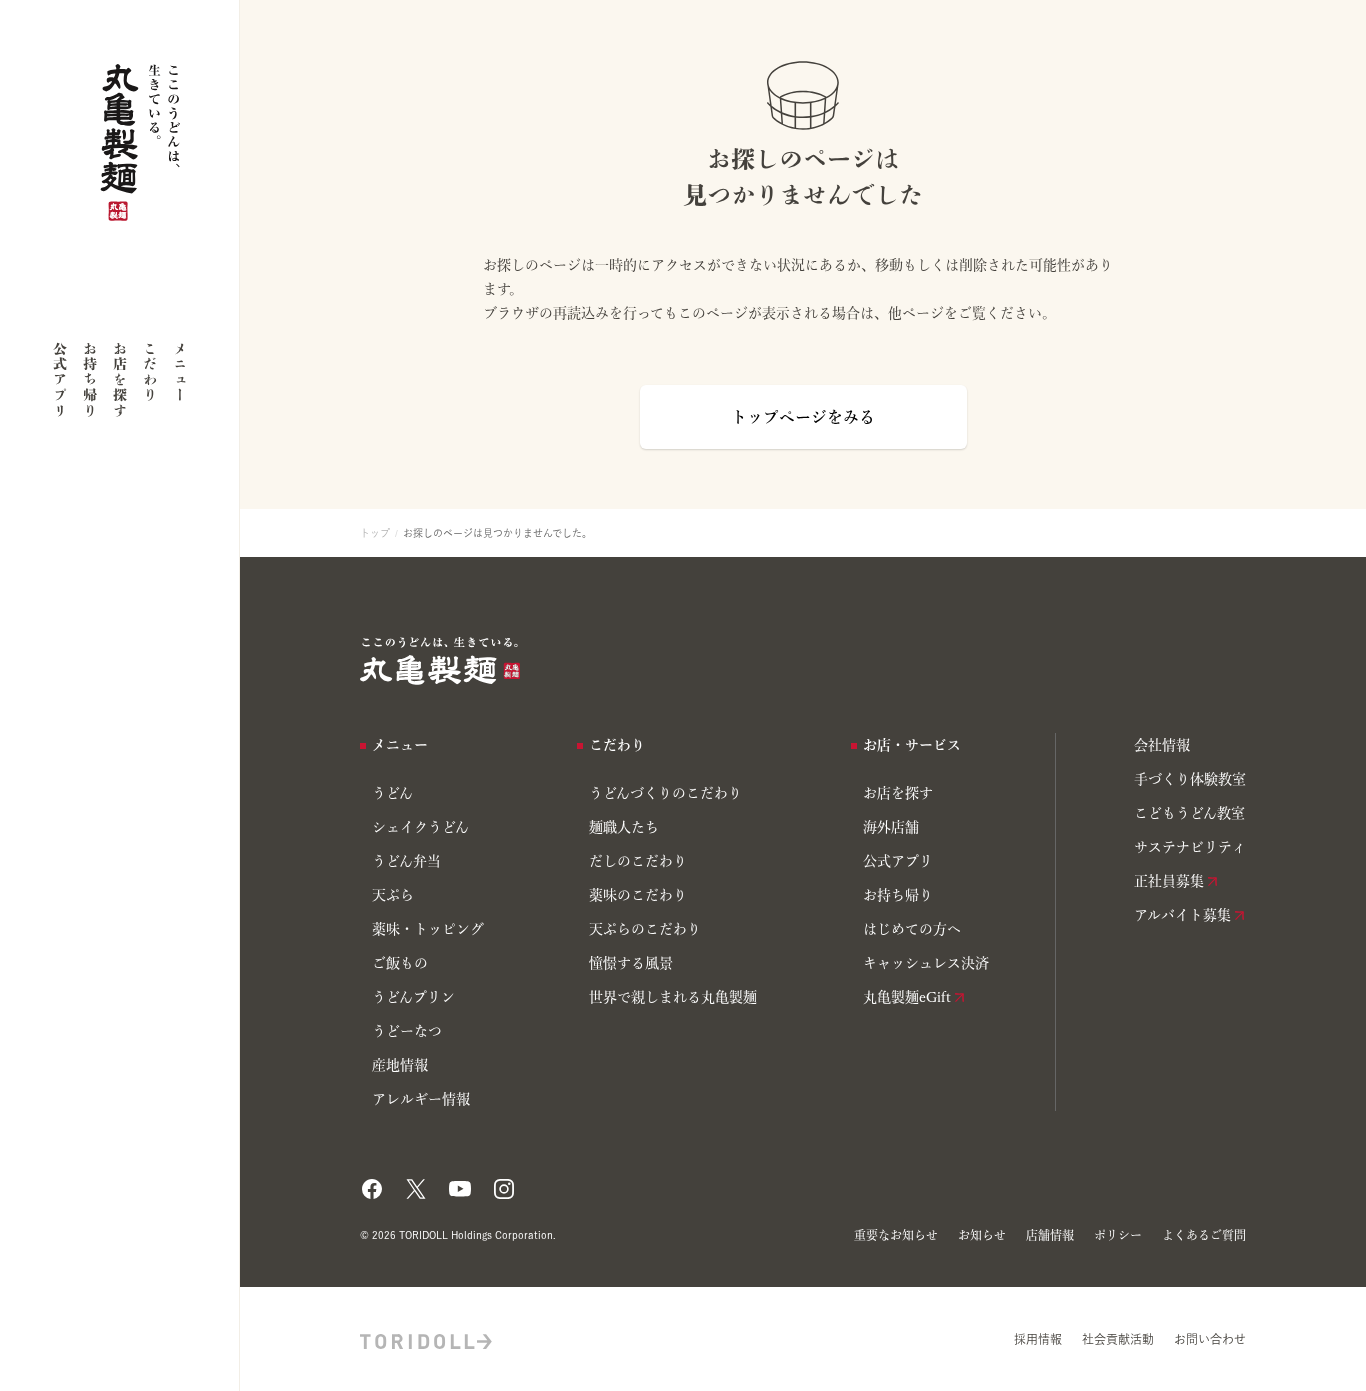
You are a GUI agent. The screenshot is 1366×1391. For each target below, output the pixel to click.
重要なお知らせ (896, 1235)
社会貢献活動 (1118, 1339)
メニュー (180, 372)
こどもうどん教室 (1189, 813)
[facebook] (372, 1183)
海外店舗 (891, 827)
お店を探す (120, 379)
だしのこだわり (638, 861)
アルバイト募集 (1182, 915)
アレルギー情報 (421, 1099)
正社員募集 (1169, 881)
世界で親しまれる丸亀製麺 (673, 997)
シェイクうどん (420, 827)
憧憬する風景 (631, 963)
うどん (392, 793)
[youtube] (460, 1183)
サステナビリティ (1190, 847)
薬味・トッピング (428, 929)
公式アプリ (60, 379)
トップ (375, 533)
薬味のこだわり (638, 895)
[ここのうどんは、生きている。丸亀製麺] (440, 661)
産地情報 (400, 1065)
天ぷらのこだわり (645, 929)
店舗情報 (1050, 1235)
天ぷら (393, 895)
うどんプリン (413, 997)
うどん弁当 (406, 861)
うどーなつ (407, 1031)
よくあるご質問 (1204, 1235)
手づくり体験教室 (1190, 779)
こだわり (150, 372)
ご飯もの (400, 963)
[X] (416, 1183)
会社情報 (1162, 745)
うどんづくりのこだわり (665, 793)
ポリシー (1118, 1235)
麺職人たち (624, 827)
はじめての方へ (912, 929)
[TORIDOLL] (426, 1339)
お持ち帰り (90, 379)
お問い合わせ (1210, 1339)
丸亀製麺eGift (907, 997)
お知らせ (982, 1235)
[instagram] (504, 1183)
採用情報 (1038, 1339)
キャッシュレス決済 (926, 963)
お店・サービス (912, 745)
